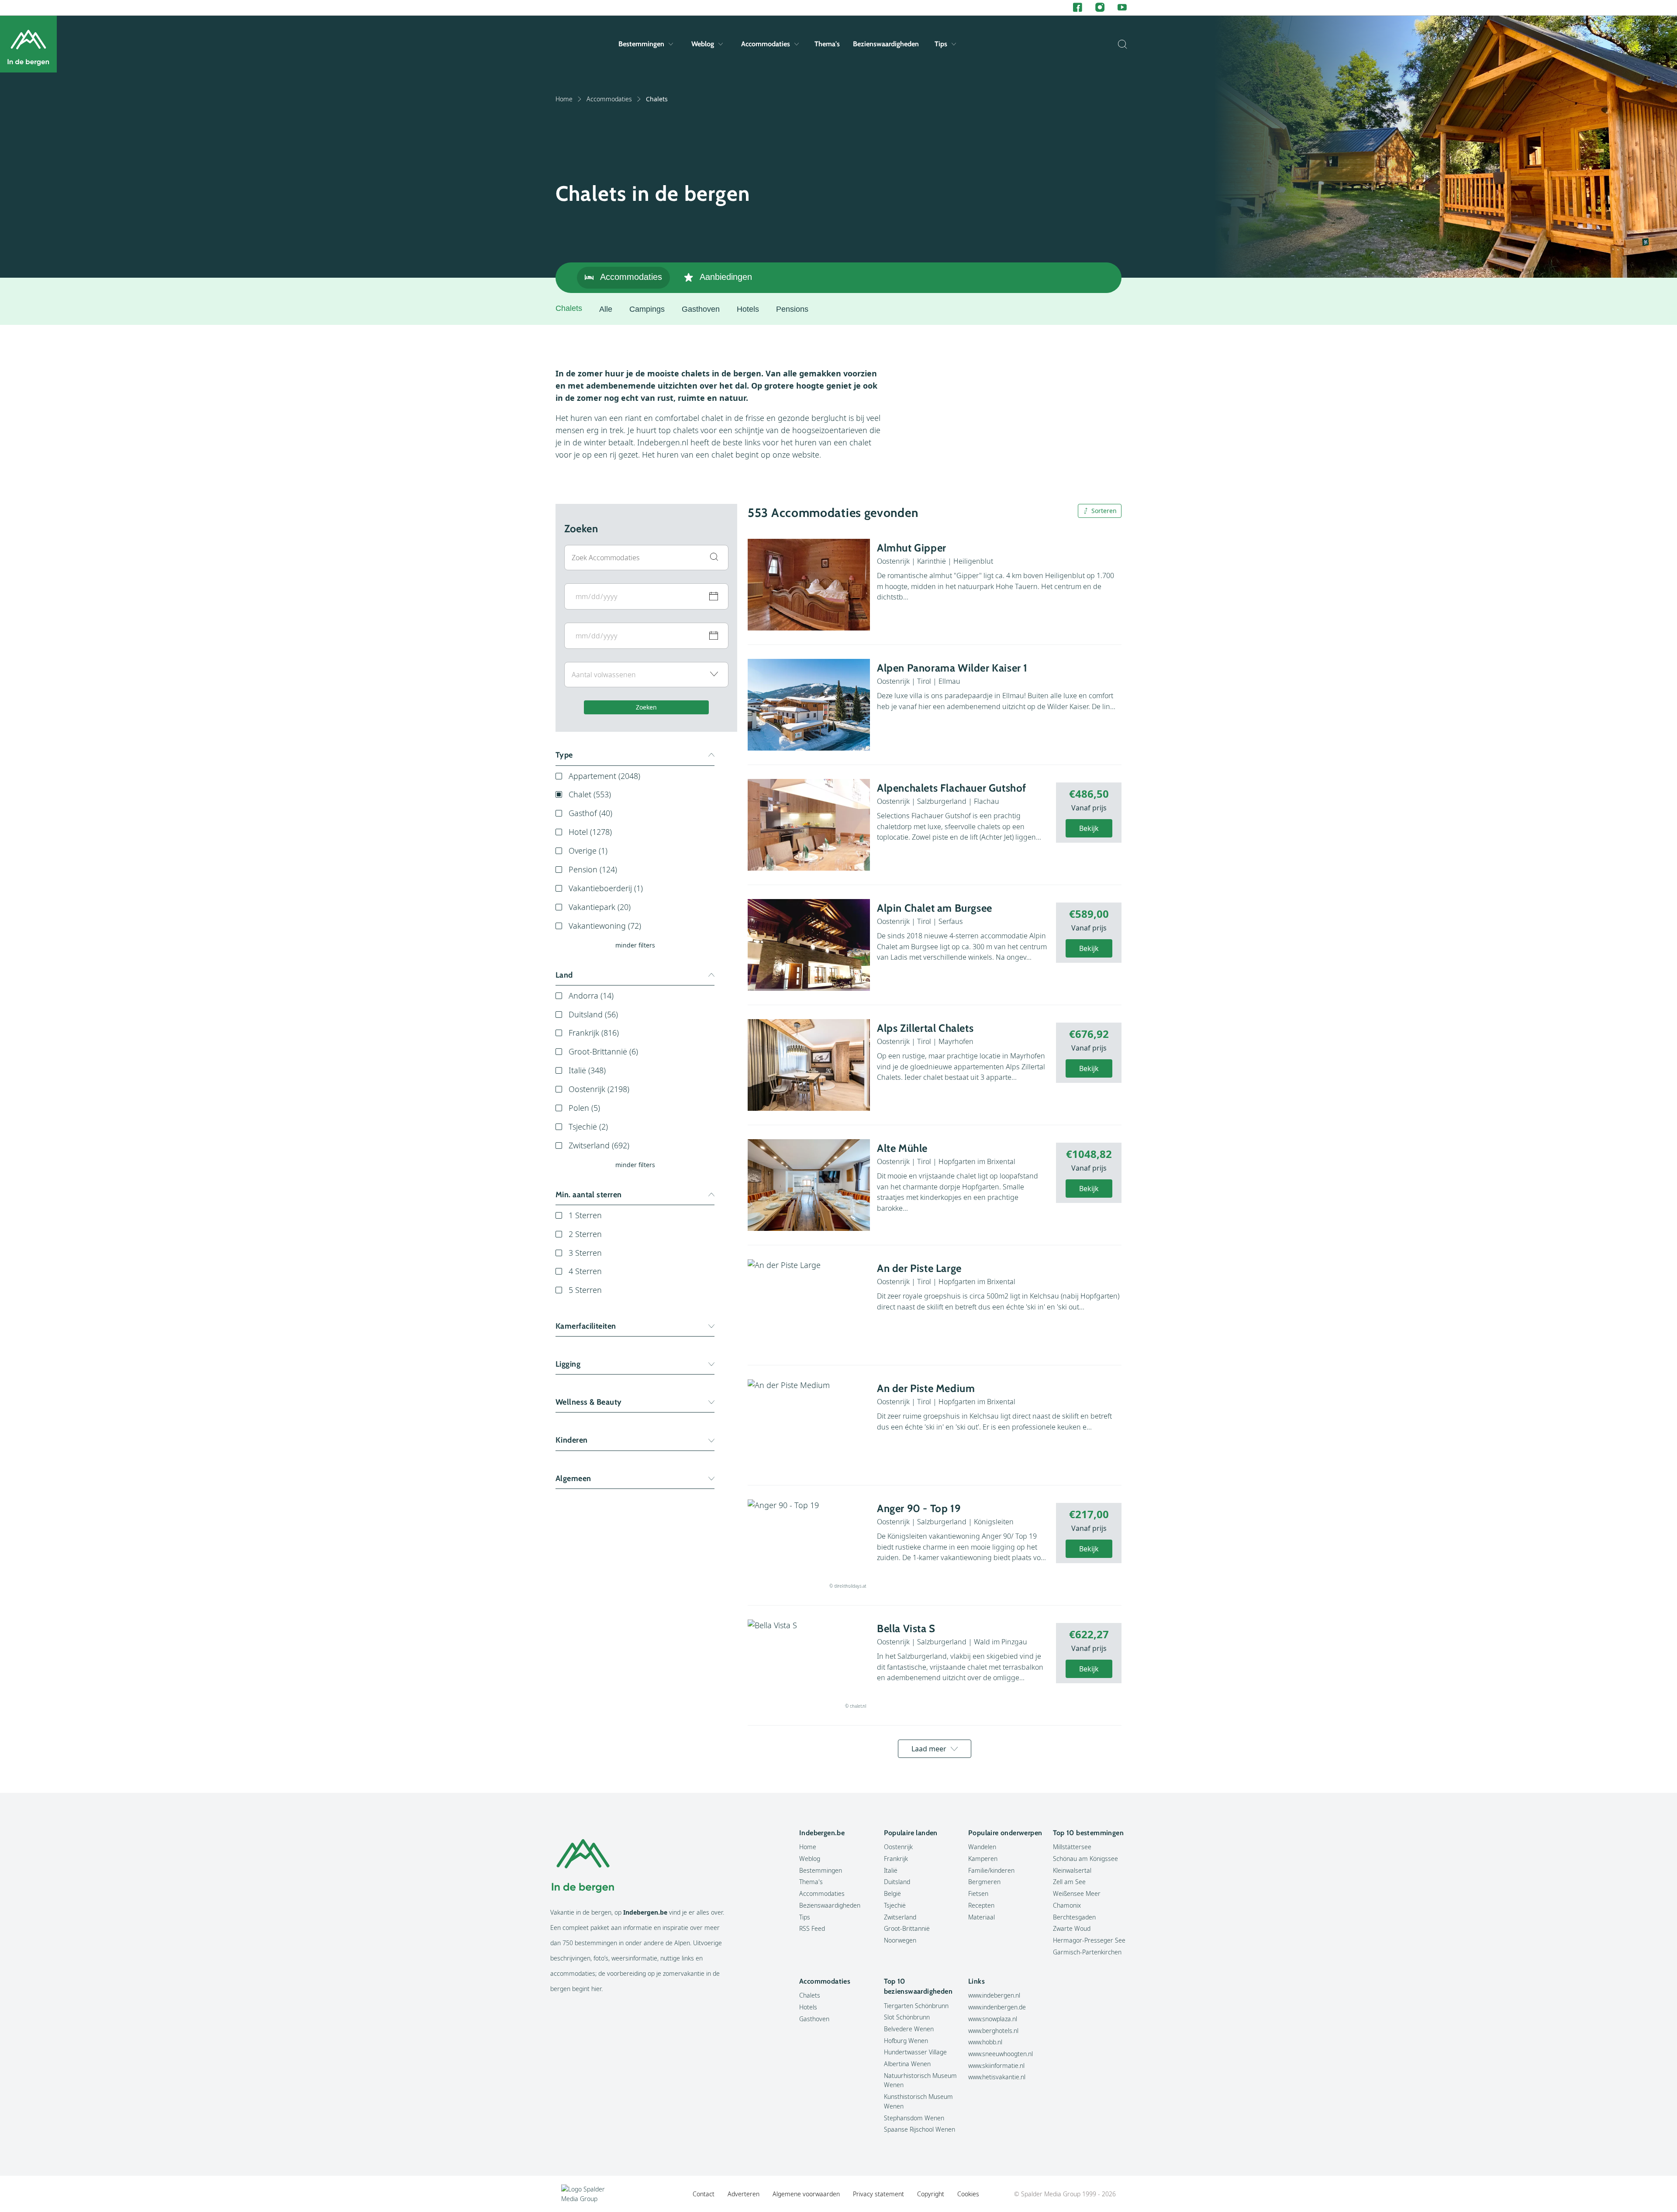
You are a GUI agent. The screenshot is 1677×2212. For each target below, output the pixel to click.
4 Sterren (585, 1271)
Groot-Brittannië (907, 1928)
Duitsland (897, 1882)
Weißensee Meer (1077, 1893)
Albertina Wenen (907, 2064)
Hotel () (590, 832)
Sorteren (1104, 511)
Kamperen (983, 1859)
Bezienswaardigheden (886, 44)
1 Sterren (585, 1215)
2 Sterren (585, 1234)
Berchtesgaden (1074, 1917)
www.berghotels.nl (993, 2031)
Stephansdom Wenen (914, 2118)
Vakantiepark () (600, 907)
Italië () (587, 1070)
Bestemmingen (641, 44)
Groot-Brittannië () (603, 1051)
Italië (891, 1870)
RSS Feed (812, 1928)
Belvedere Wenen (909, 2029)
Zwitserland (900, 1917)
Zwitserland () (599, 1145)
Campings (647, 309)
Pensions (792, 309)
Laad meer (929, 1749)
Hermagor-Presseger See (1089, 1940)
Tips (941, 44)
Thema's (827, 44)
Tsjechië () (588, 1127)
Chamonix (1067, 1905)
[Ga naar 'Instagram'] (1100, 8)
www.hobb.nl (985, 2042)
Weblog (703, 44)
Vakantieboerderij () (606, 888)
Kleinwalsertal (1072, 1870)
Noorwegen (900, 1940)
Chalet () (590, 794)
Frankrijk (896, 1859)
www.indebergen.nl (994, 1995)
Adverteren (744, 2194)
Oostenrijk (898, 1847)
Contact (704, 2194)
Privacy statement (878, 2194)
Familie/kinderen (991, 1870)
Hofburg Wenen (906, 2041)
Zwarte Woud (1072, 1928)
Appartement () (604, 776)
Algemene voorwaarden (806, 2194)
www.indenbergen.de (997, 2007)
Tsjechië (895, 1905)
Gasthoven (701, 309)
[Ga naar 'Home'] (28, 44)
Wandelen (982, 1847)
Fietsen (978, 1893)
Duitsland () (593, 1014)
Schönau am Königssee (1085, 1859)
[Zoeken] (1120, 44)
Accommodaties (766, 44)
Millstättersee (1072, 1847)
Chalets (810, 1995)
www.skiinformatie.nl (996, 2066)
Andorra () (591, 996)
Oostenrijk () (599, 1089)
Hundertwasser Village (915, 2052)
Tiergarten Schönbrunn (916, 2006)
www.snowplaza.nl (993, 2019)
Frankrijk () (594, 1033)
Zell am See (1069, 1882)
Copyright (931, 2194)
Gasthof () (590, 813)
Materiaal (982, 1917)
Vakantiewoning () (605, 926)
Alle (606, 309)
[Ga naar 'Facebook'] (1078, 8)
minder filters (635, 945)
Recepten (981, 1905)
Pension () (593, 869)
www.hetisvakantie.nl (997, 2077)
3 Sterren (585, 1253)
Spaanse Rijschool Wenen (920, 2129)
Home (564, 99)
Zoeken (646, 707)
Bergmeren (984, 1882)
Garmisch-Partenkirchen (1087, 1952)
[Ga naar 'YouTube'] (1122, 8)
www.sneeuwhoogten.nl (1001, 2054)
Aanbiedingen (726, 277)
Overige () (588, 851)
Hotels (748, 309)
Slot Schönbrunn (907, 2017)
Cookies (968, 2194)
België (892, 1893)
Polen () (584, 1108)
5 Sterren (585, 1290)
